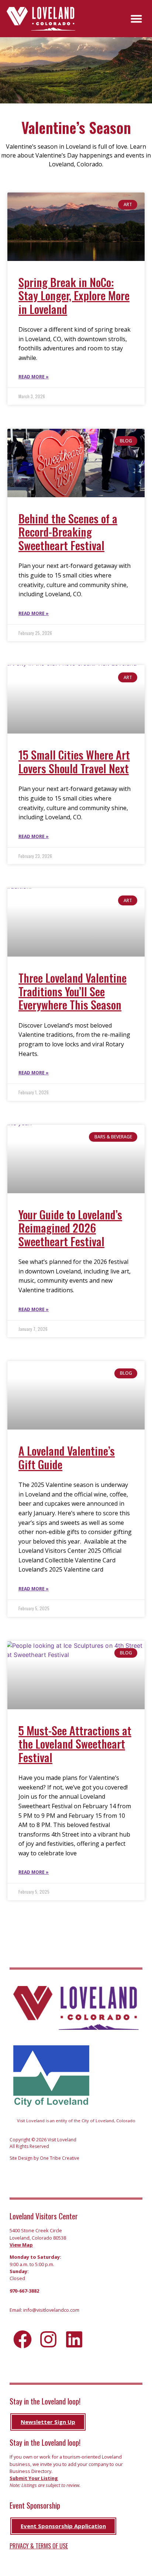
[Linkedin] (74, 2339)
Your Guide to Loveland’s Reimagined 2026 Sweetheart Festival (70, 1228)
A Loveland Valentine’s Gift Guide (67, 1457)
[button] (137, 19)
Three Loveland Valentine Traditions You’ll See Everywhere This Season (72, 991)
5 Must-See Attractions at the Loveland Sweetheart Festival (75, 1744)
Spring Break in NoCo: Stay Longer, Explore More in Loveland (74, 296)
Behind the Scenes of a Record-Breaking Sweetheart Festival (68, 532)
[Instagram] (48, 2339)
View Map (21, 2245)
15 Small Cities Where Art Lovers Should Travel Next (74, 761)
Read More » (34, 377)
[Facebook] (23, 2339)
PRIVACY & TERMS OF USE (39, 2546)
